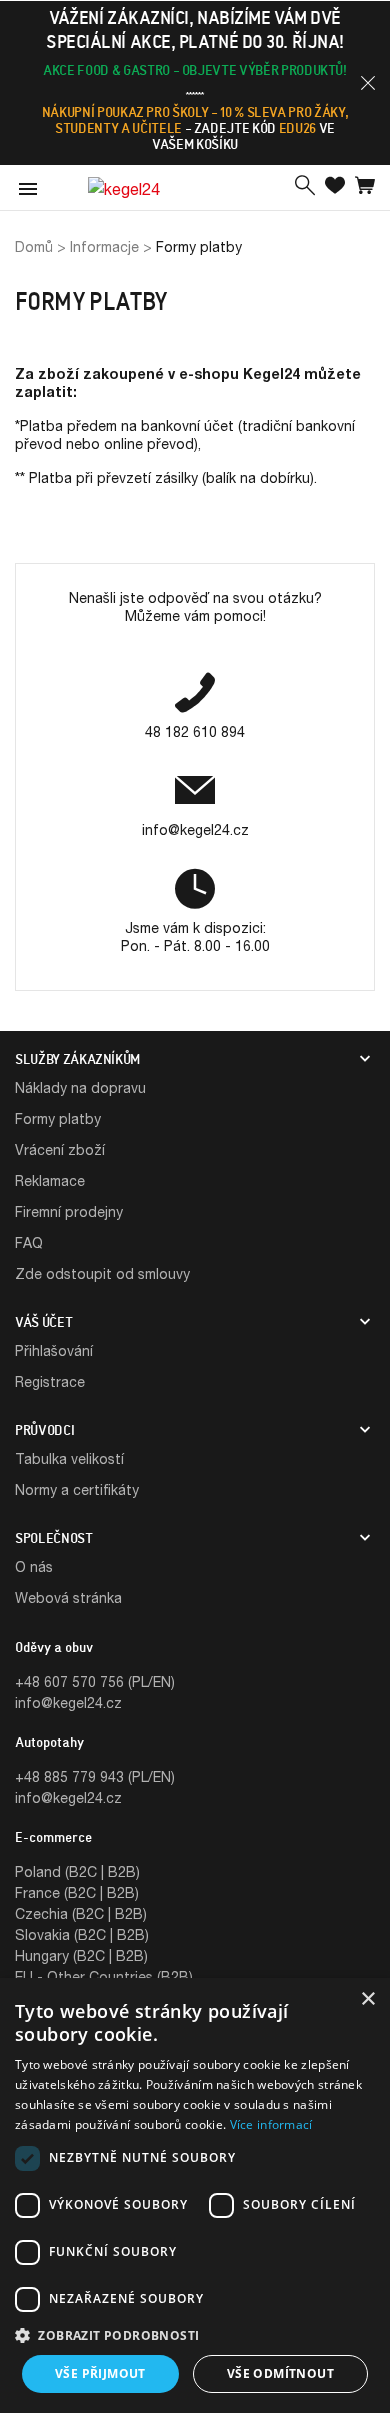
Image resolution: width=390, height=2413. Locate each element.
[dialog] (195, 2195)
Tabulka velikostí (69, 1458)
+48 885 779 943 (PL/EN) (95, 1776)
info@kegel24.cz (68, 1702)
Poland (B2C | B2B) (77, 1871)
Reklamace (50, 1180)
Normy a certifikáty (77, 1489)
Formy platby (58, 1118)
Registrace (50, 1381)
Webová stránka (68, 1597)
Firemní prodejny (69, 1211)
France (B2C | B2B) (77, 1892)
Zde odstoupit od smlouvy (102, 1273)
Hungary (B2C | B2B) (81, 1955)
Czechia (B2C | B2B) (81, 1913)
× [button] (367, 1999)
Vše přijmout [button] (100, 2373)
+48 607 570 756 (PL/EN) (95, 1681)
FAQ (29, 1242)
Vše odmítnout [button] (280, 2373)
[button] (368, 83)
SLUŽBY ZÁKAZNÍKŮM (77, 1059)
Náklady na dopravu (80, 1087)
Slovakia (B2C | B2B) (82, 1934)
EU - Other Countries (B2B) (104, 1976)
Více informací (271, 2124)
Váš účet (43, 1322)
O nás (34, 1566)
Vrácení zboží (60, 1149)
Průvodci (44, 1430)
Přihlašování (54, 1350)
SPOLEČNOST (54, 1538)
